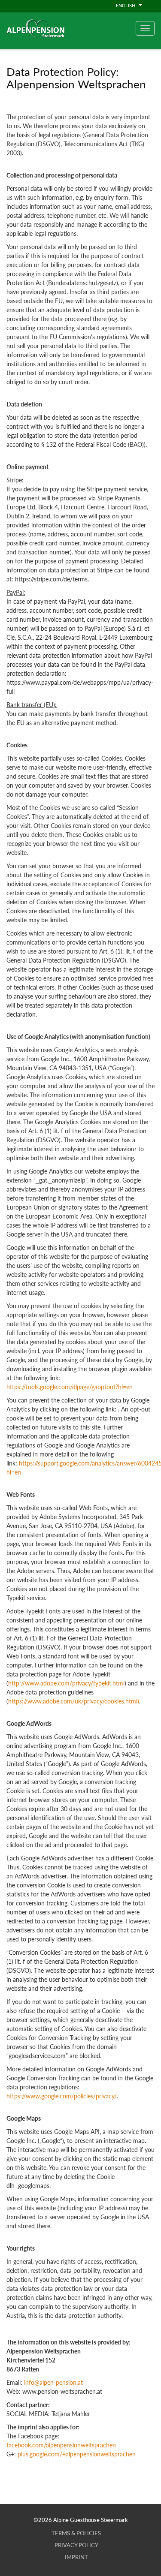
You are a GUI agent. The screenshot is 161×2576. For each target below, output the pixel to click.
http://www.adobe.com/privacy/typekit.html (66, 1683)
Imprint (76, 2557)
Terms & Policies (76, 2533)
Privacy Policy (76, 2545)
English (126, 5)
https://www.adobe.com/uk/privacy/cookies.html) (74, 1701)
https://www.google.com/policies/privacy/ (62, 2096)
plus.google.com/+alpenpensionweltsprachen (77, 2454)
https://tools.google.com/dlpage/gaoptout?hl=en (70, 1387)
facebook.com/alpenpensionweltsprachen (61, 2445)
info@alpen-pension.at (53, 2382)
